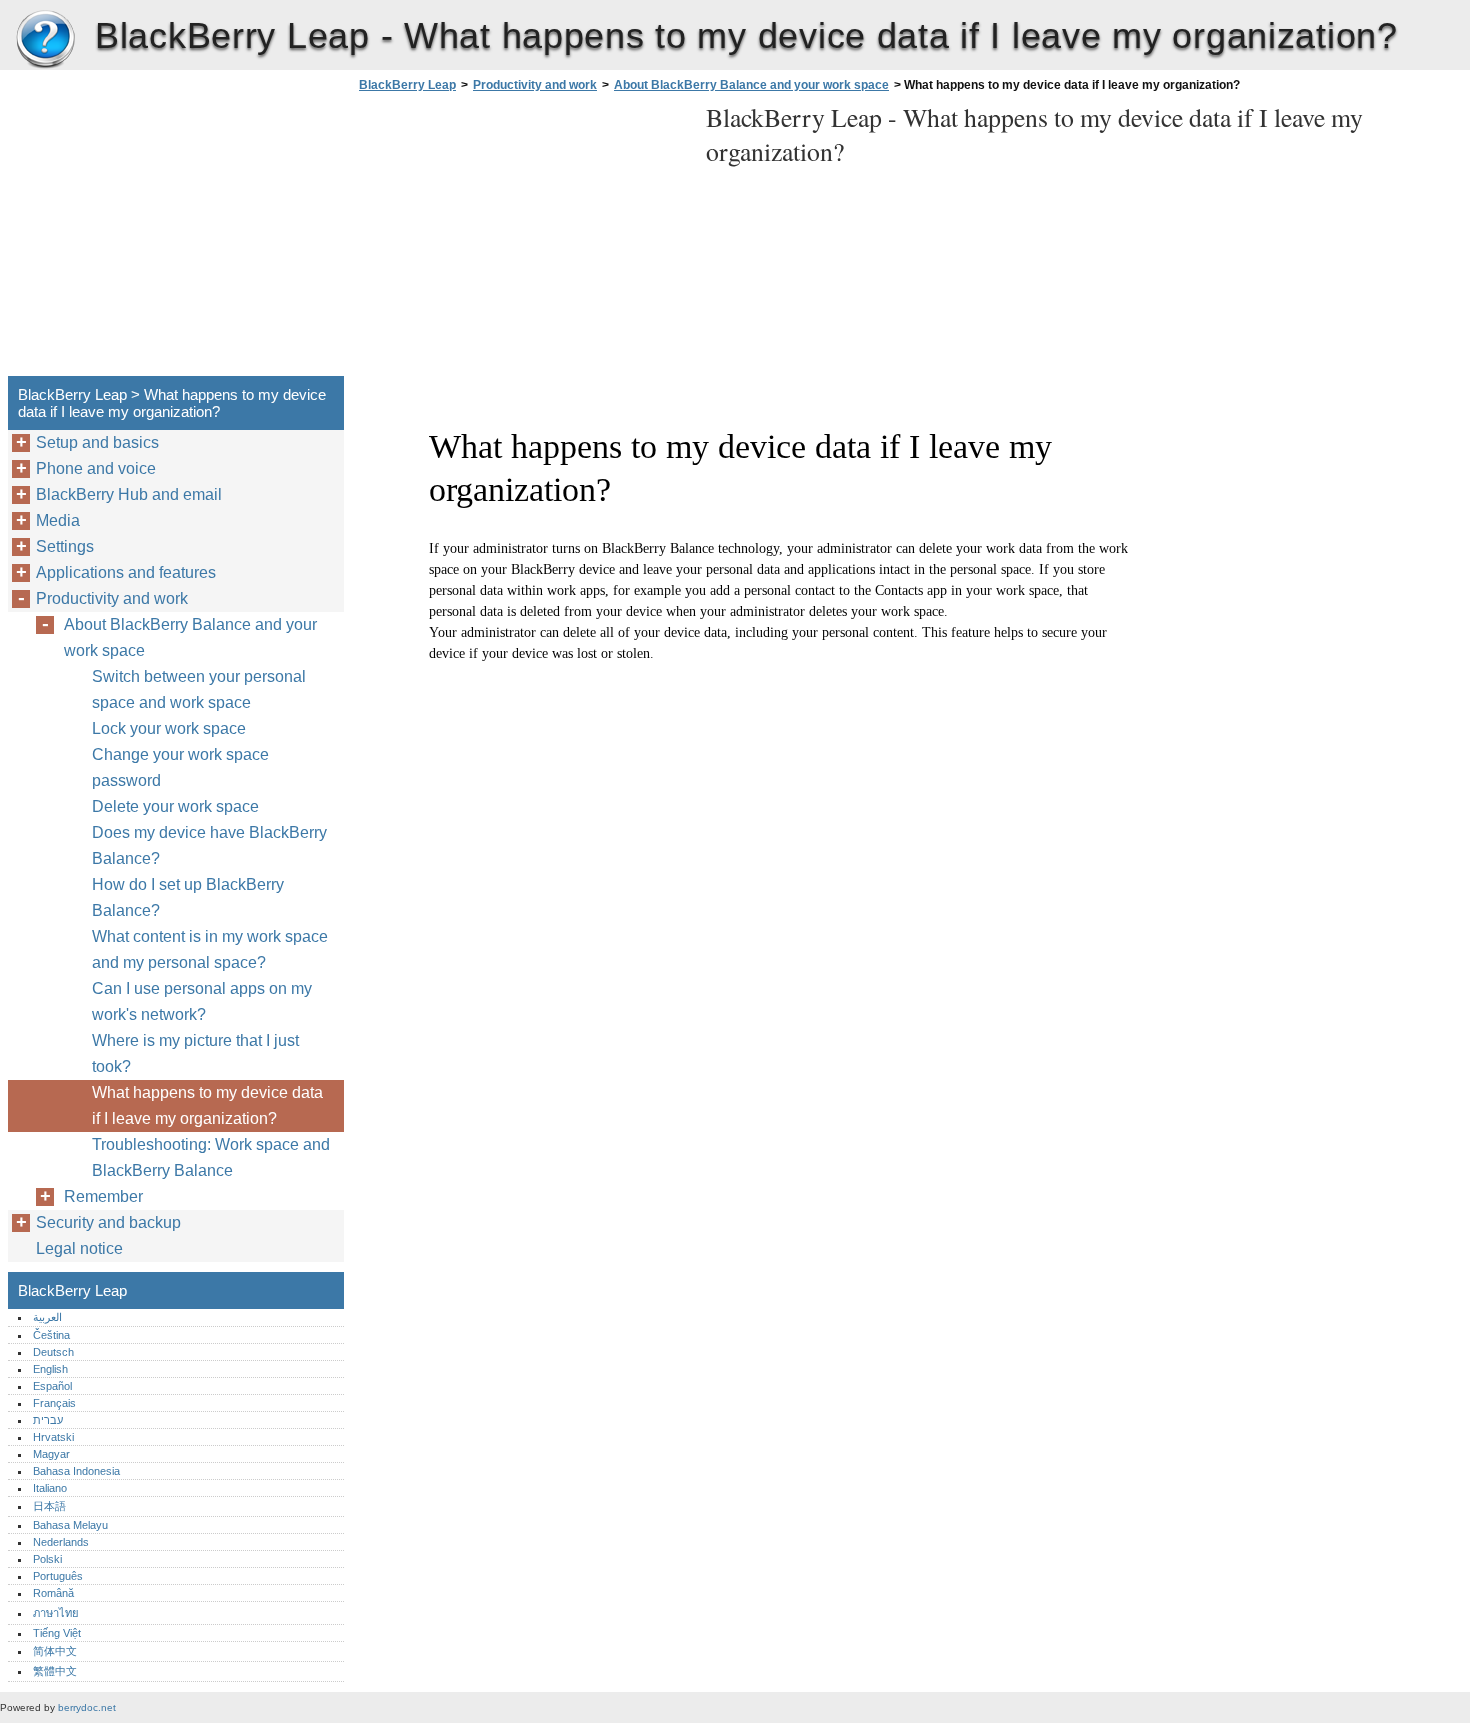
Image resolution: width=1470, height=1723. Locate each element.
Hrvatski (53, 1437)
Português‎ (58, 1576)
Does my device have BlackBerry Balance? (209, 845)
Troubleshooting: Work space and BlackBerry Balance (211, 1157)
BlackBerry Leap (45, 40)
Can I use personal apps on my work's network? (202, 1001)
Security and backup (108, 1222)
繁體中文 (55, 1671)
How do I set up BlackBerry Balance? (188, 897)
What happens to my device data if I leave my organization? (207, 1105)
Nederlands (61, 1542)
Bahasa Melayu (70, 1525)
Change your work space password (180, 767)
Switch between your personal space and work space (199, 689)
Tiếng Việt (57, 1633)
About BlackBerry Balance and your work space (751, 85)
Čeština (51, 1335)
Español (52, 1386)
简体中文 (55, 1651)
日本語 (49, 1506)
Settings (65, 546)
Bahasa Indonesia (76, 1471)
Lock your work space (169, 728)
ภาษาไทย (56, 1613)
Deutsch (53, 1352)
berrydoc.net (87, 1707)
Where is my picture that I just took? (195, 1053)
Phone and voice (96, 468)
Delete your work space (175, 806)
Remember (103, 1196)
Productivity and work (535, 85)
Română (53, 1593)
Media (58, 520)
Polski (47, 1559)
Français (54, 1403)
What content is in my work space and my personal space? (210, 949)
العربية (47, 1317)
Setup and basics (97, 442)
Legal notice (79, 1248)
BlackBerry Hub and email (129, 494)
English (50, 1369)
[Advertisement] (522, 240)
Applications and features (126, 572)
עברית (48, 1420)
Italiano (50, 1488)
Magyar (51, 1454)
